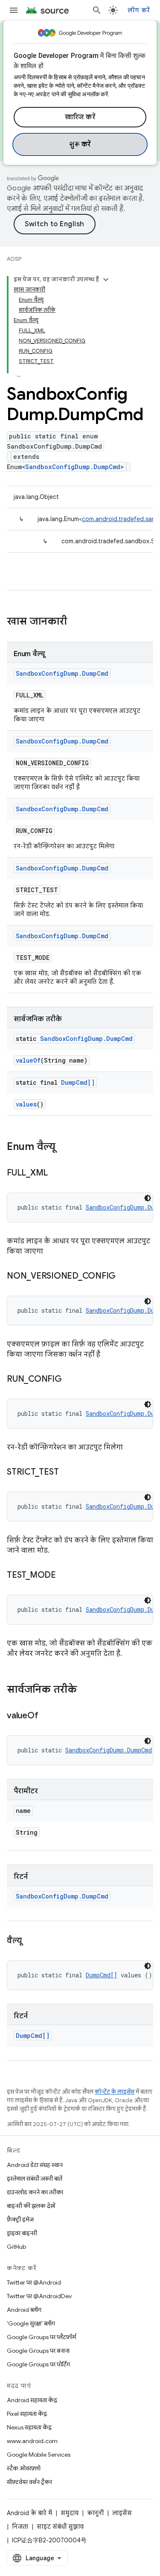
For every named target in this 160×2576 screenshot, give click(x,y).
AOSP (14, 259)
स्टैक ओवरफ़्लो (24, 2468)
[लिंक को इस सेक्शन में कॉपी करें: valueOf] (47, 1716)
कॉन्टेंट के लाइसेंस (115, 2092)
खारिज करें (80, 117)
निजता (20, 2527)
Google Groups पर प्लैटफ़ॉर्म (41, 2337)
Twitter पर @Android (34, 2282)
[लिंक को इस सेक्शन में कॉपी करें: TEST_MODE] (64, 1576)
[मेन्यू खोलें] (14, 10)
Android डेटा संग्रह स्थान (35, 2165)
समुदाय (70, 2513)
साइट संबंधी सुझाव (60, 2527)
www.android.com (32, 2441)
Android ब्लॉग (24, 2310)
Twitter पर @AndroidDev (39, 2296)
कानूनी (95, 2513)
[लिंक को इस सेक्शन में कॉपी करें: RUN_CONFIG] (70, 1380)
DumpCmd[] (78, 1082)
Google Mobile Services (39, 2455)
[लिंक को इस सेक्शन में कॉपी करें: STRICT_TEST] (67, 1472)
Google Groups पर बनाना (38, 2351)
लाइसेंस (122, 2513)
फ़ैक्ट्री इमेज (20, 2219)
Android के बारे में (29, 2513)
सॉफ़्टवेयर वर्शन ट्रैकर (29, 2482)
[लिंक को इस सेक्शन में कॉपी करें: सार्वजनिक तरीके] (85, 1690)
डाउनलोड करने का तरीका (35, 2192)
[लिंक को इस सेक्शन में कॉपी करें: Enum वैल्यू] (64, 1147)
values (26, 1104)
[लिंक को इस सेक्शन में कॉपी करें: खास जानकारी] (76, 622)
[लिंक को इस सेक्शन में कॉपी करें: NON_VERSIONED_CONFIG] (124, 1276)
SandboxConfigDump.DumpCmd (73, 467)
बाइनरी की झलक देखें (31, 2206)
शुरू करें (80, 144)
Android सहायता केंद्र (32, 2400)
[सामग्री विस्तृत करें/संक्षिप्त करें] (106, 279)
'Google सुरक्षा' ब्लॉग (31, 2323)
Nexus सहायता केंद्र (29, 2427)
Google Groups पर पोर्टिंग (38, 2364)
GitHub (16, 2247)
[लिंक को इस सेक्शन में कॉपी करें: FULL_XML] (56, 1173)
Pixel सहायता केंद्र (27, 2414)
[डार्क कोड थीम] (148, 1198)
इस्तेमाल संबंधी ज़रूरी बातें (35, 2178)
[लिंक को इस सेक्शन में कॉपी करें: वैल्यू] (30, 1941)
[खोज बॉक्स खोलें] (97, 10)
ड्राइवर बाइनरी (22, 2233)
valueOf (28, 1060)
